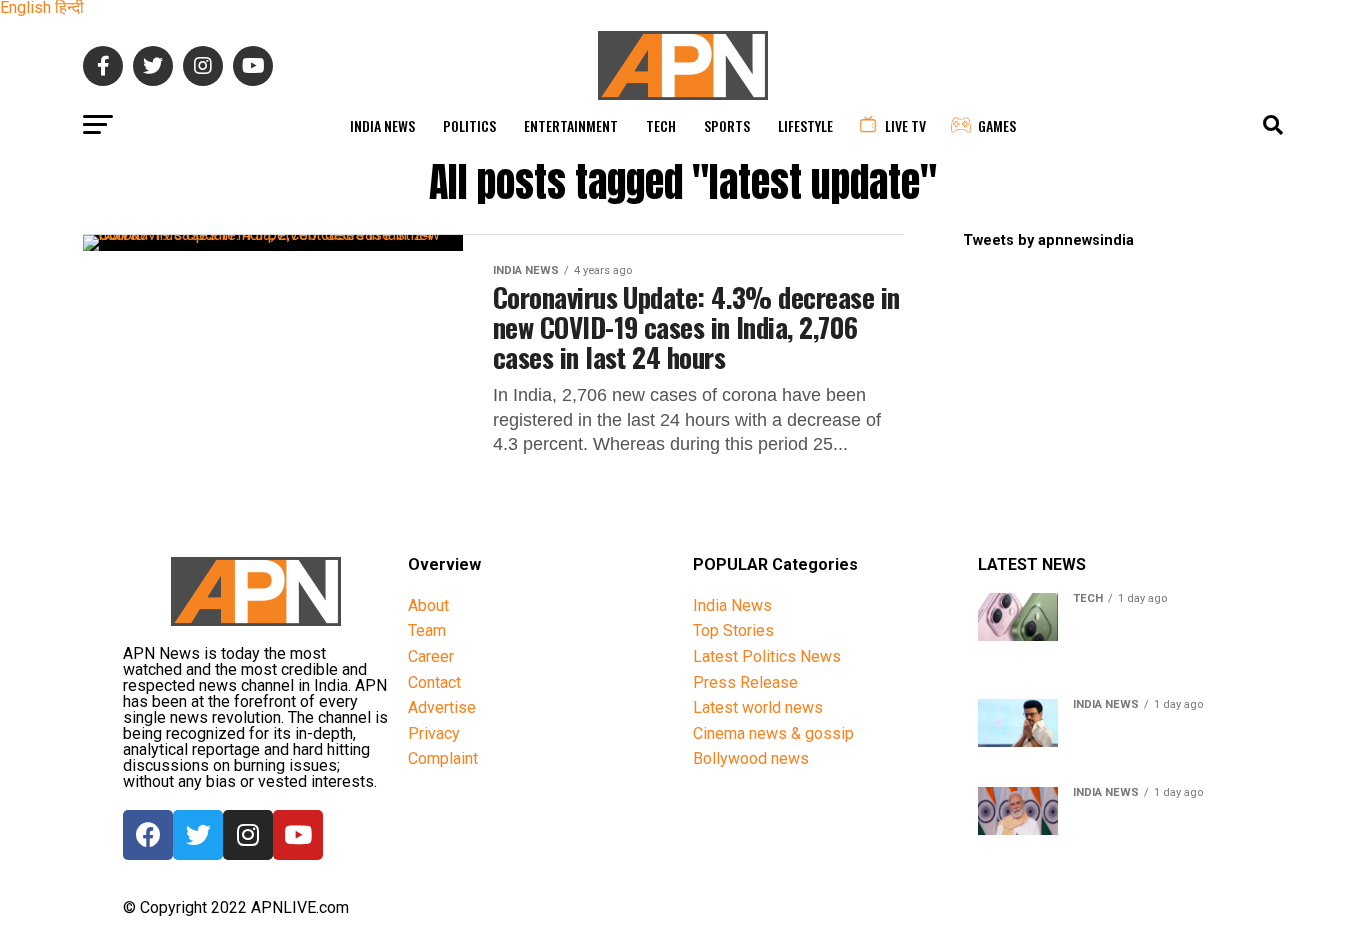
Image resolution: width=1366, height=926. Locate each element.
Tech (661, 125)
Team (427, 630)
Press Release (745, 682)
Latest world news (758, 707)
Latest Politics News (767, 656)
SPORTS (727, 125)
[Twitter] (198, 835)
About (428, 605)
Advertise (442, 707)
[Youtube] (298, 835)
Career (431, 656)
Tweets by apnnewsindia (1048, 240)
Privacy (434, 733)
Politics (469, 125)
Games (997, 125)
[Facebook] (148, 835)
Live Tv (905, 125)
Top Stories (733, 630)
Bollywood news (751, 758)
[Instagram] (248, 835)
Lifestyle (805, 125)
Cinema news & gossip (773, 733)
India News (382, 125)
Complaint (443, 758)
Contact (434, 682)
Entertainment (571, 125)
